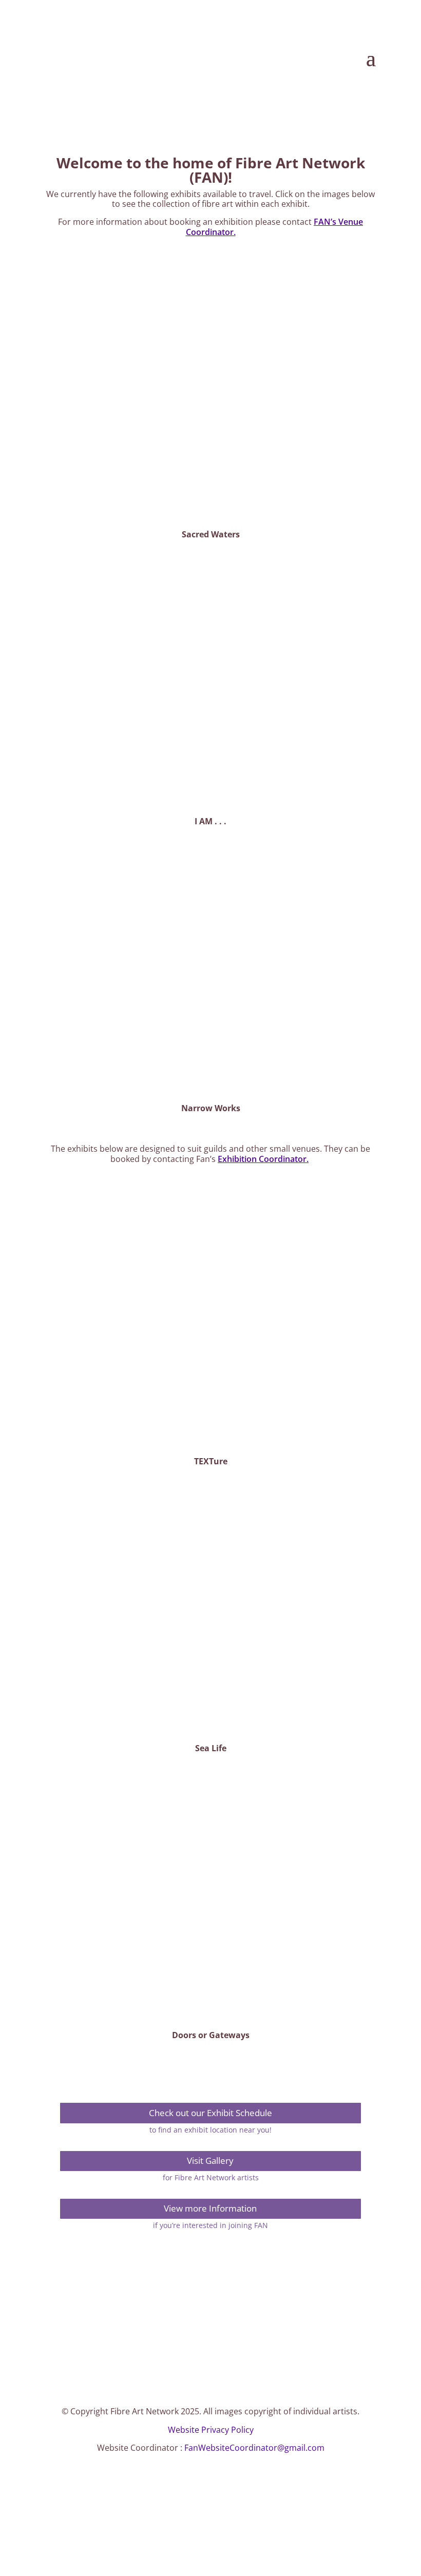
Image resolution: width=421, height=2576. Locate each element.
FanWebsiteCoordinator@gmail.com (254, 2448)
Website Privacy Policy (211, 2430)
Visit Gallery (210, 2161)
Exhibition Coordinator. (263, 1159)
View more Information (210, 2208)
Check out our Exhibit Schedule (210, 2113)
